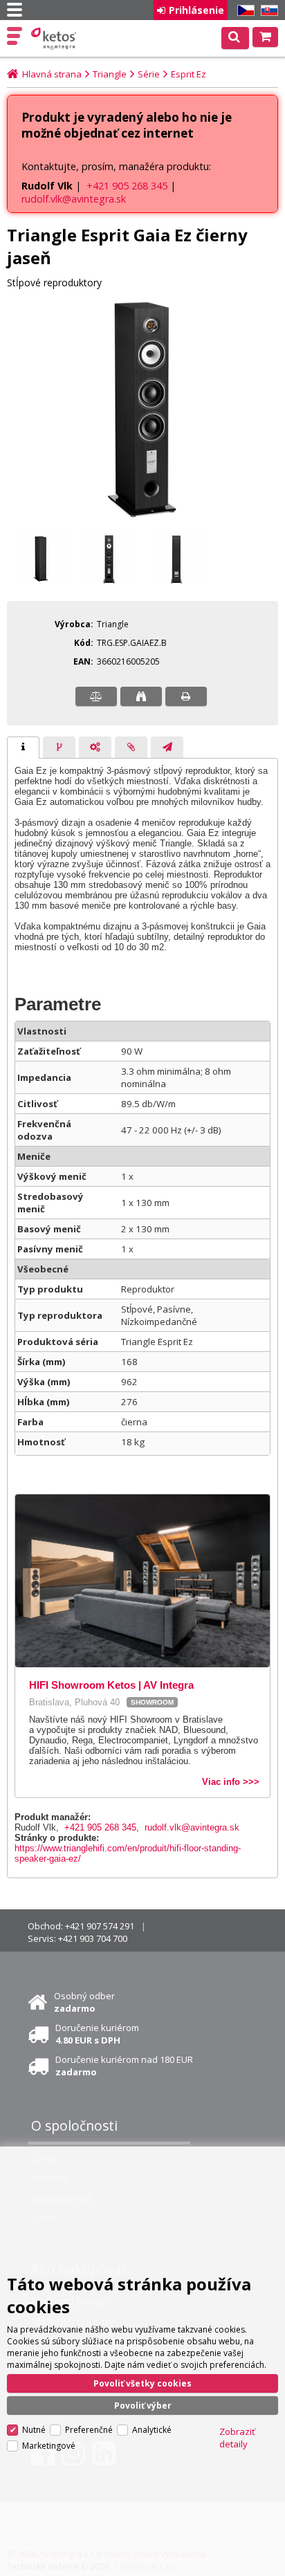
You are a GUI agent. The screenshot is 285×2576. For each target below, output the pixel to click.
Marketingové (49, 2446)
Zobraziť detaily (237, 2438)
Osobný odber (84, 2002)
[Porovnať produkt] (96, 696)
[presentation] (23, 748)
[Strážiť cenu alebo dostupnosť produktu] (141, 696)
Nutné (34, 2430)
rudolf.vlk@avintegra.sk (74, 199)
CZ (243, 11)
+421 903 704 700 (93, 1938)
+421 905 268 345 (127, 186)
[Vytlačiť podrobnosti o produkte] (186, 696)
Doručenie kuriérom (97, 2034)
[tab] (23, 748)
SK (267, 11)
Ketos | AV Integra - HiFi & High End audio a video (55, 39)
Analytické (152, 2430)
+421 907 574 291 (100, 1926)
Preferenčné (89, 2430)
